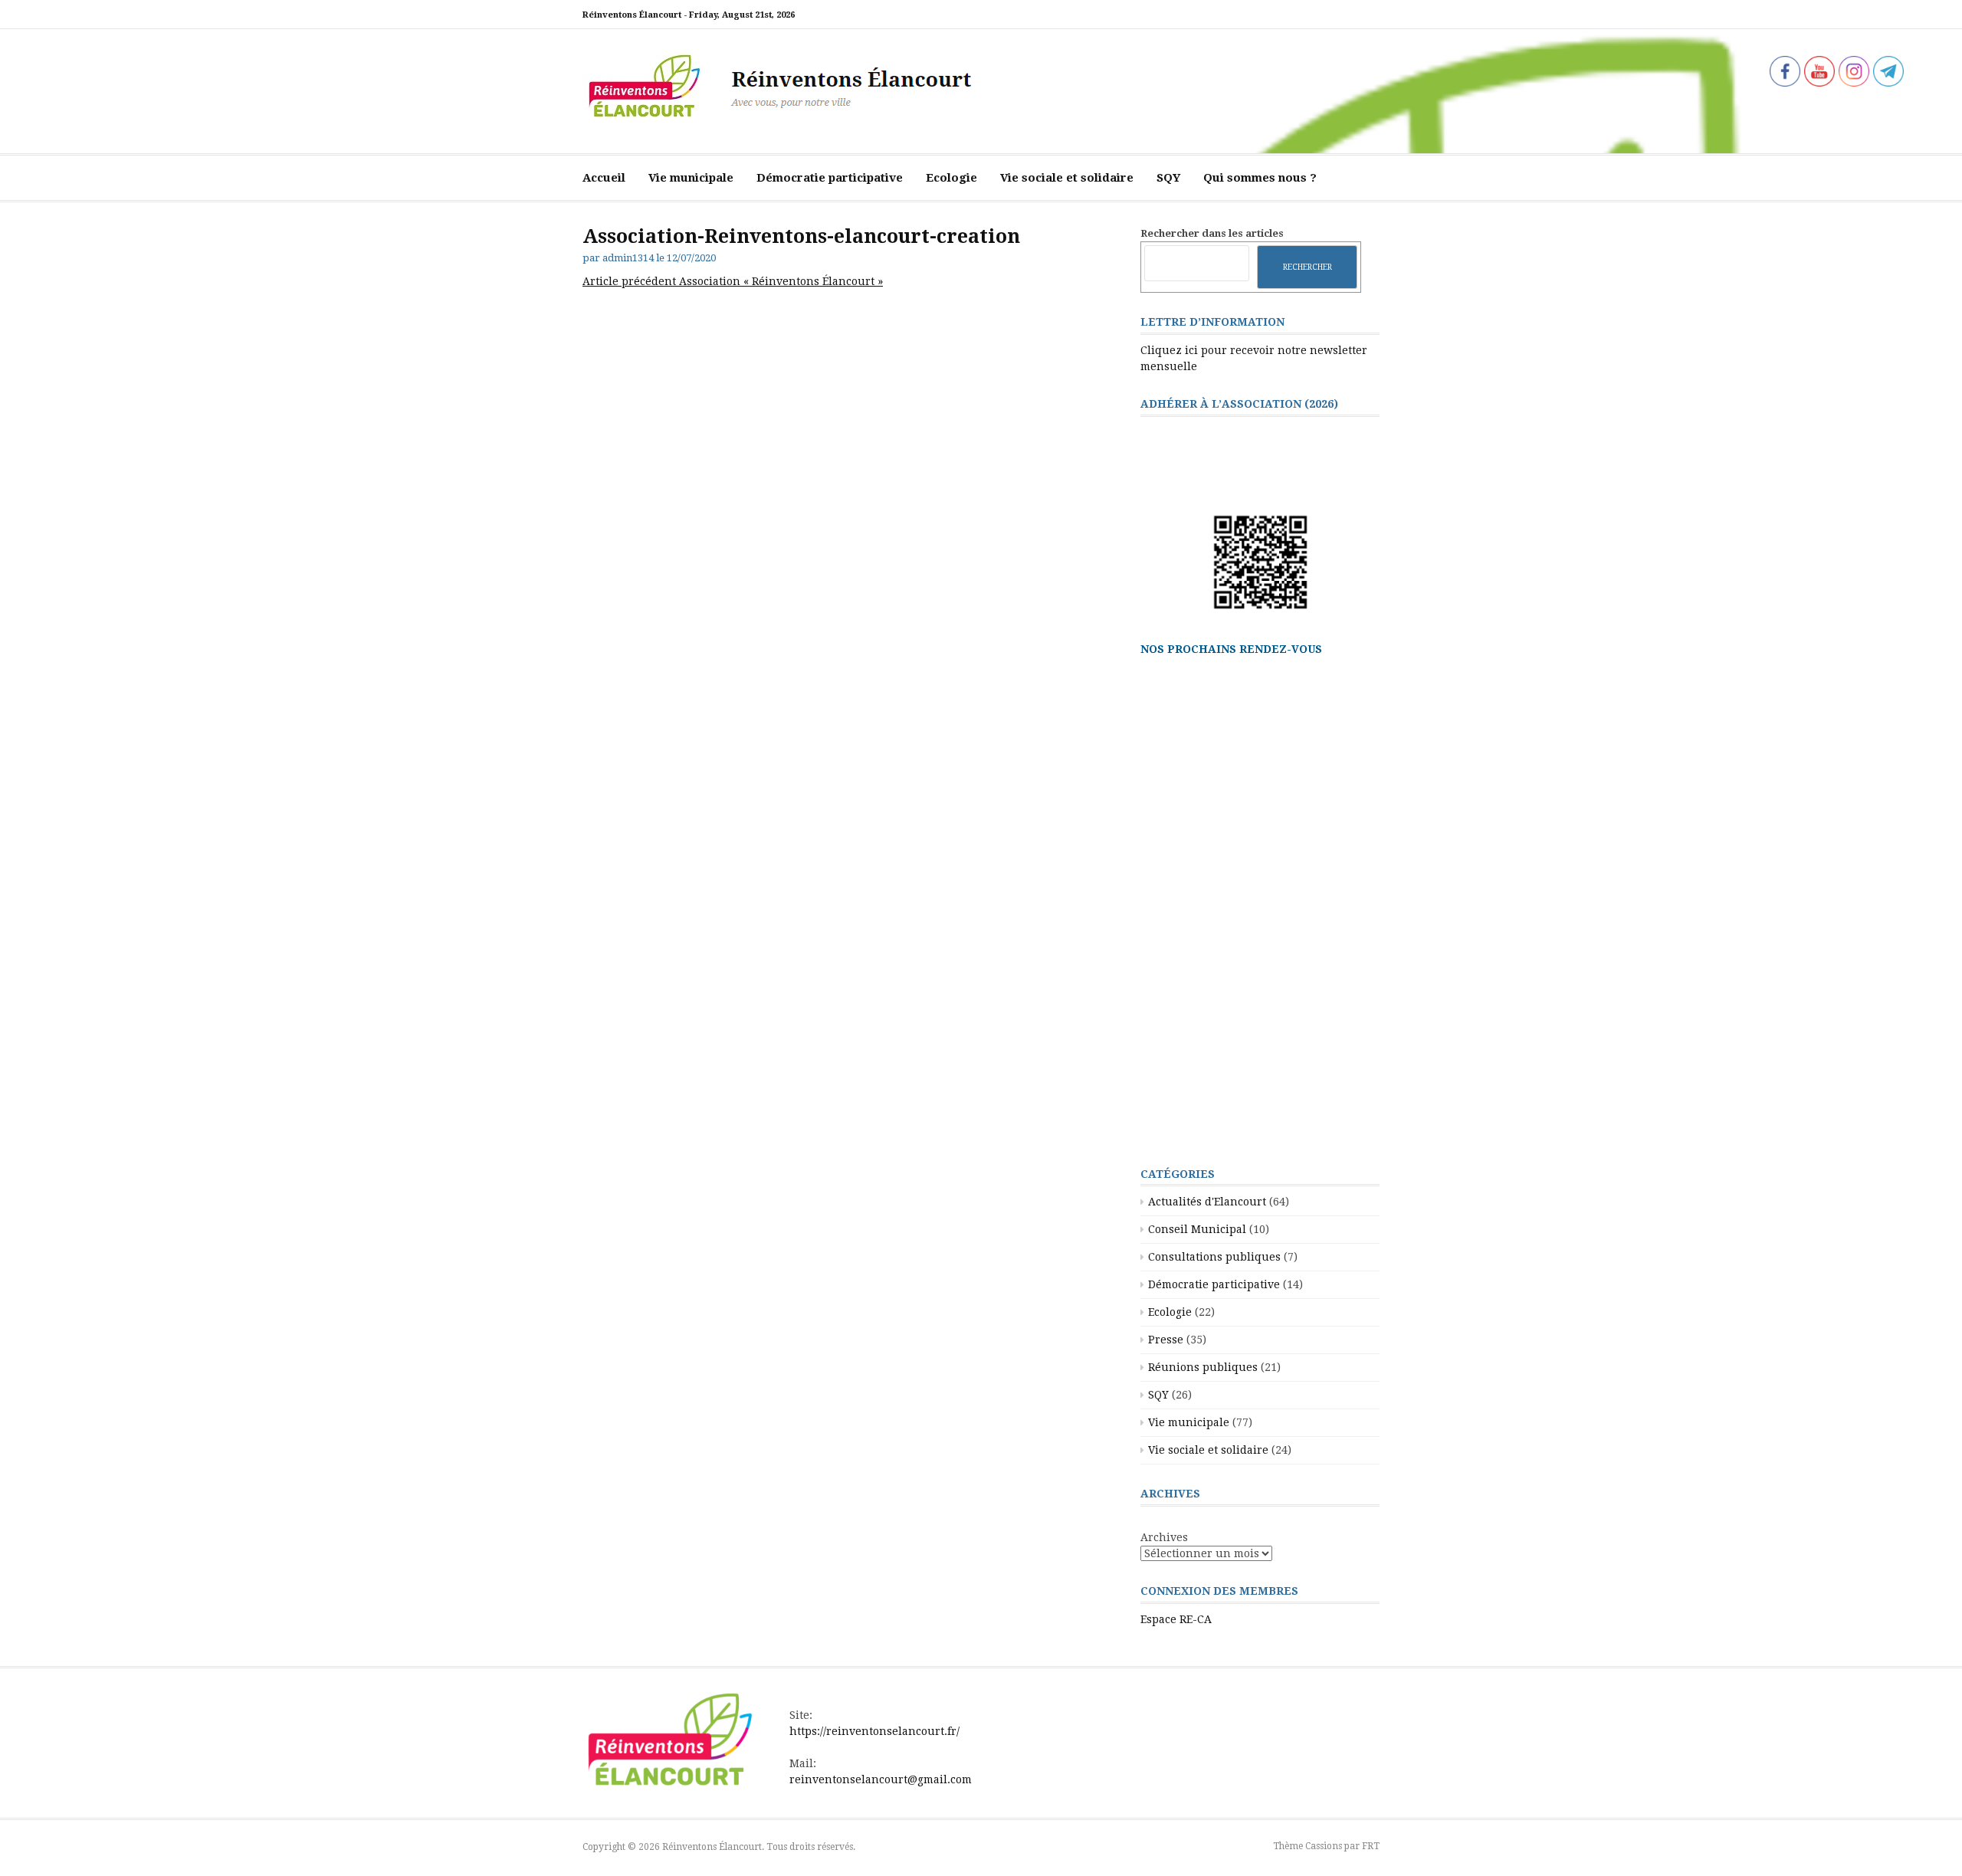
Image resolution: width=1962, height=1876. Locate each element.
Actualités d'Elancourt (1207, 1202)
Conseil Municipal (1197, 1229)
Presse (1166, 1340)
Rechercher (1307, 267)
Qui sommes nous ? (1260, 178)
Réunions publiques (1203, 1367)
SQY (1168, 178)
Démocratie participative (830, 178)
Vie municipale (691, 178)
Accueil (604, 178)
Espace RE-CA (1176, 1619)
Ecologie (951, 178)
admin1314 (628, 258)
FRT (1371, 1846)
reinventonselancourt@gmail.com (881, 1779)
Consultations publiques (1214, 1257)
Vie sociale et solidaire (1067, 178)
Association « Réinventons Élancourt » (733, 281)
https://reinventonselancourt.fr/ (874, 1731)
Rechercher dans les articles (1212, 233)
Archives (1164, 1537)
